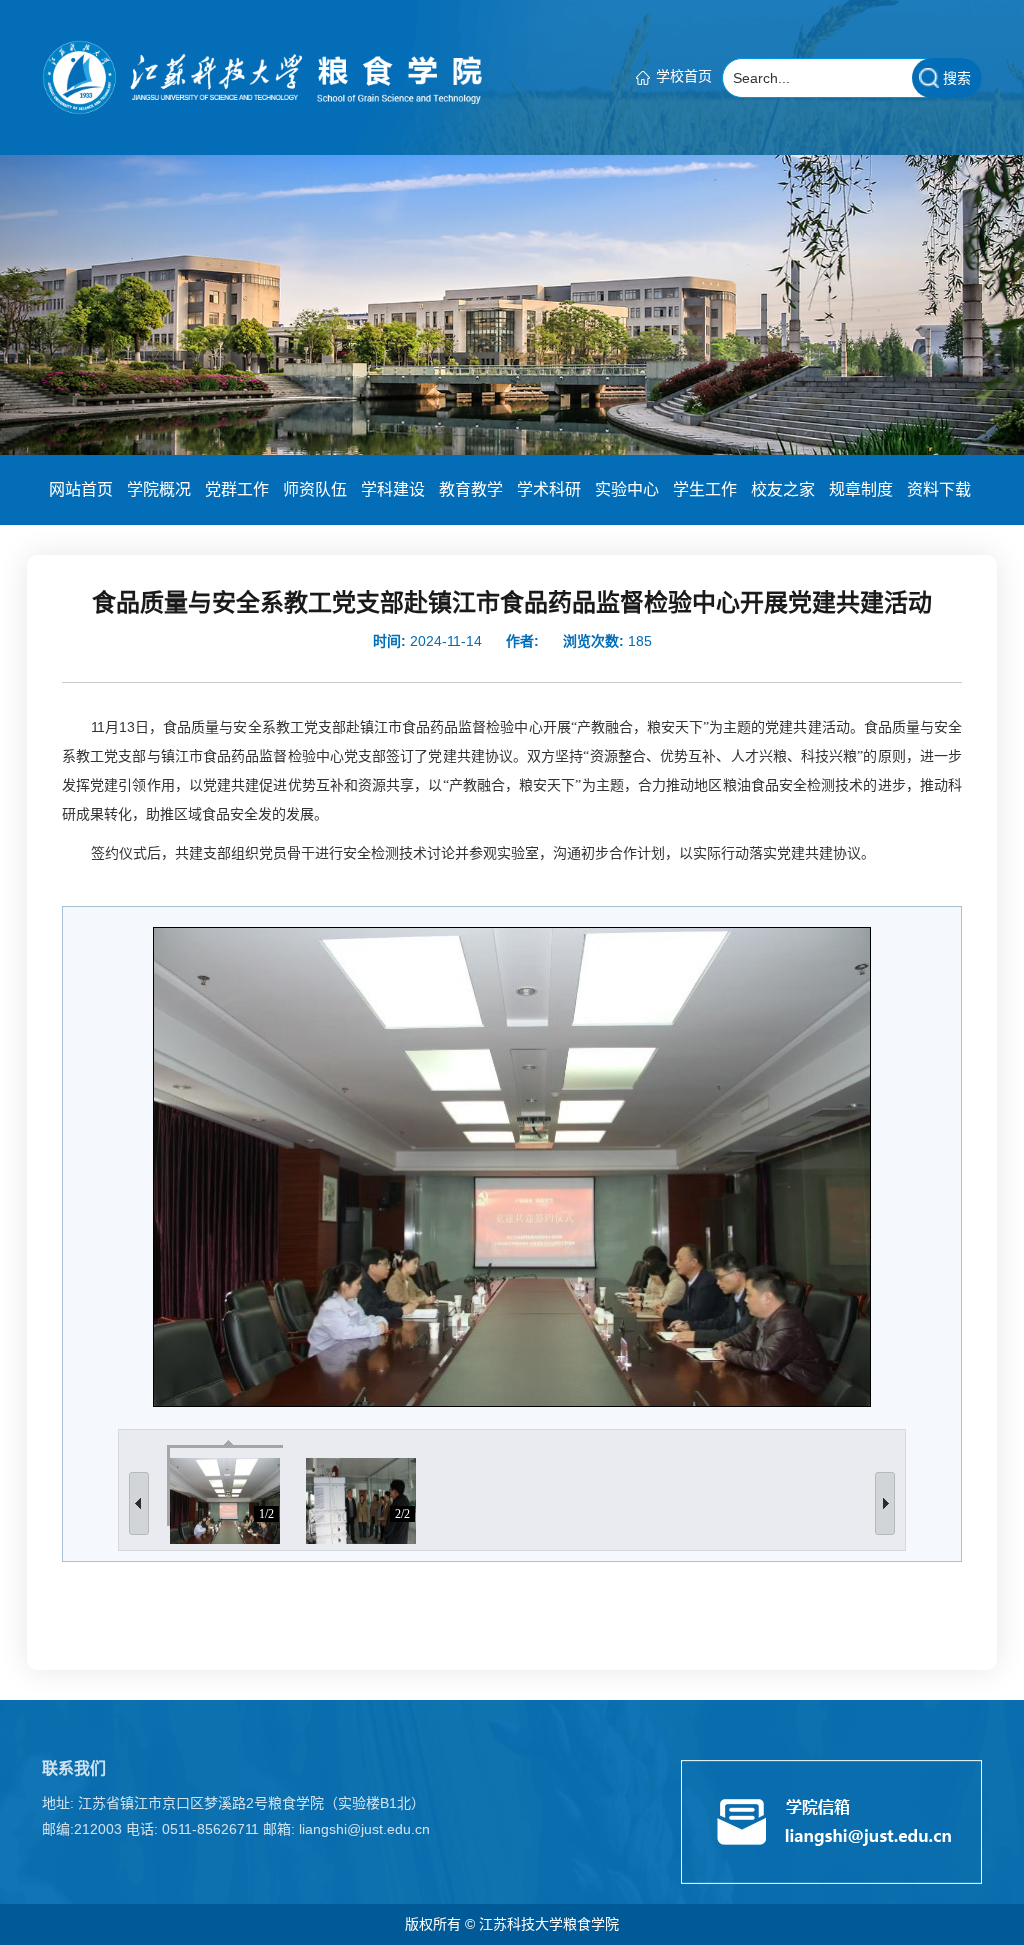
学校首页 (684, 76)
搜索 (957, 78)
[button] (81, 490)
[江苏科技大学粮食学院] (262, 76)
